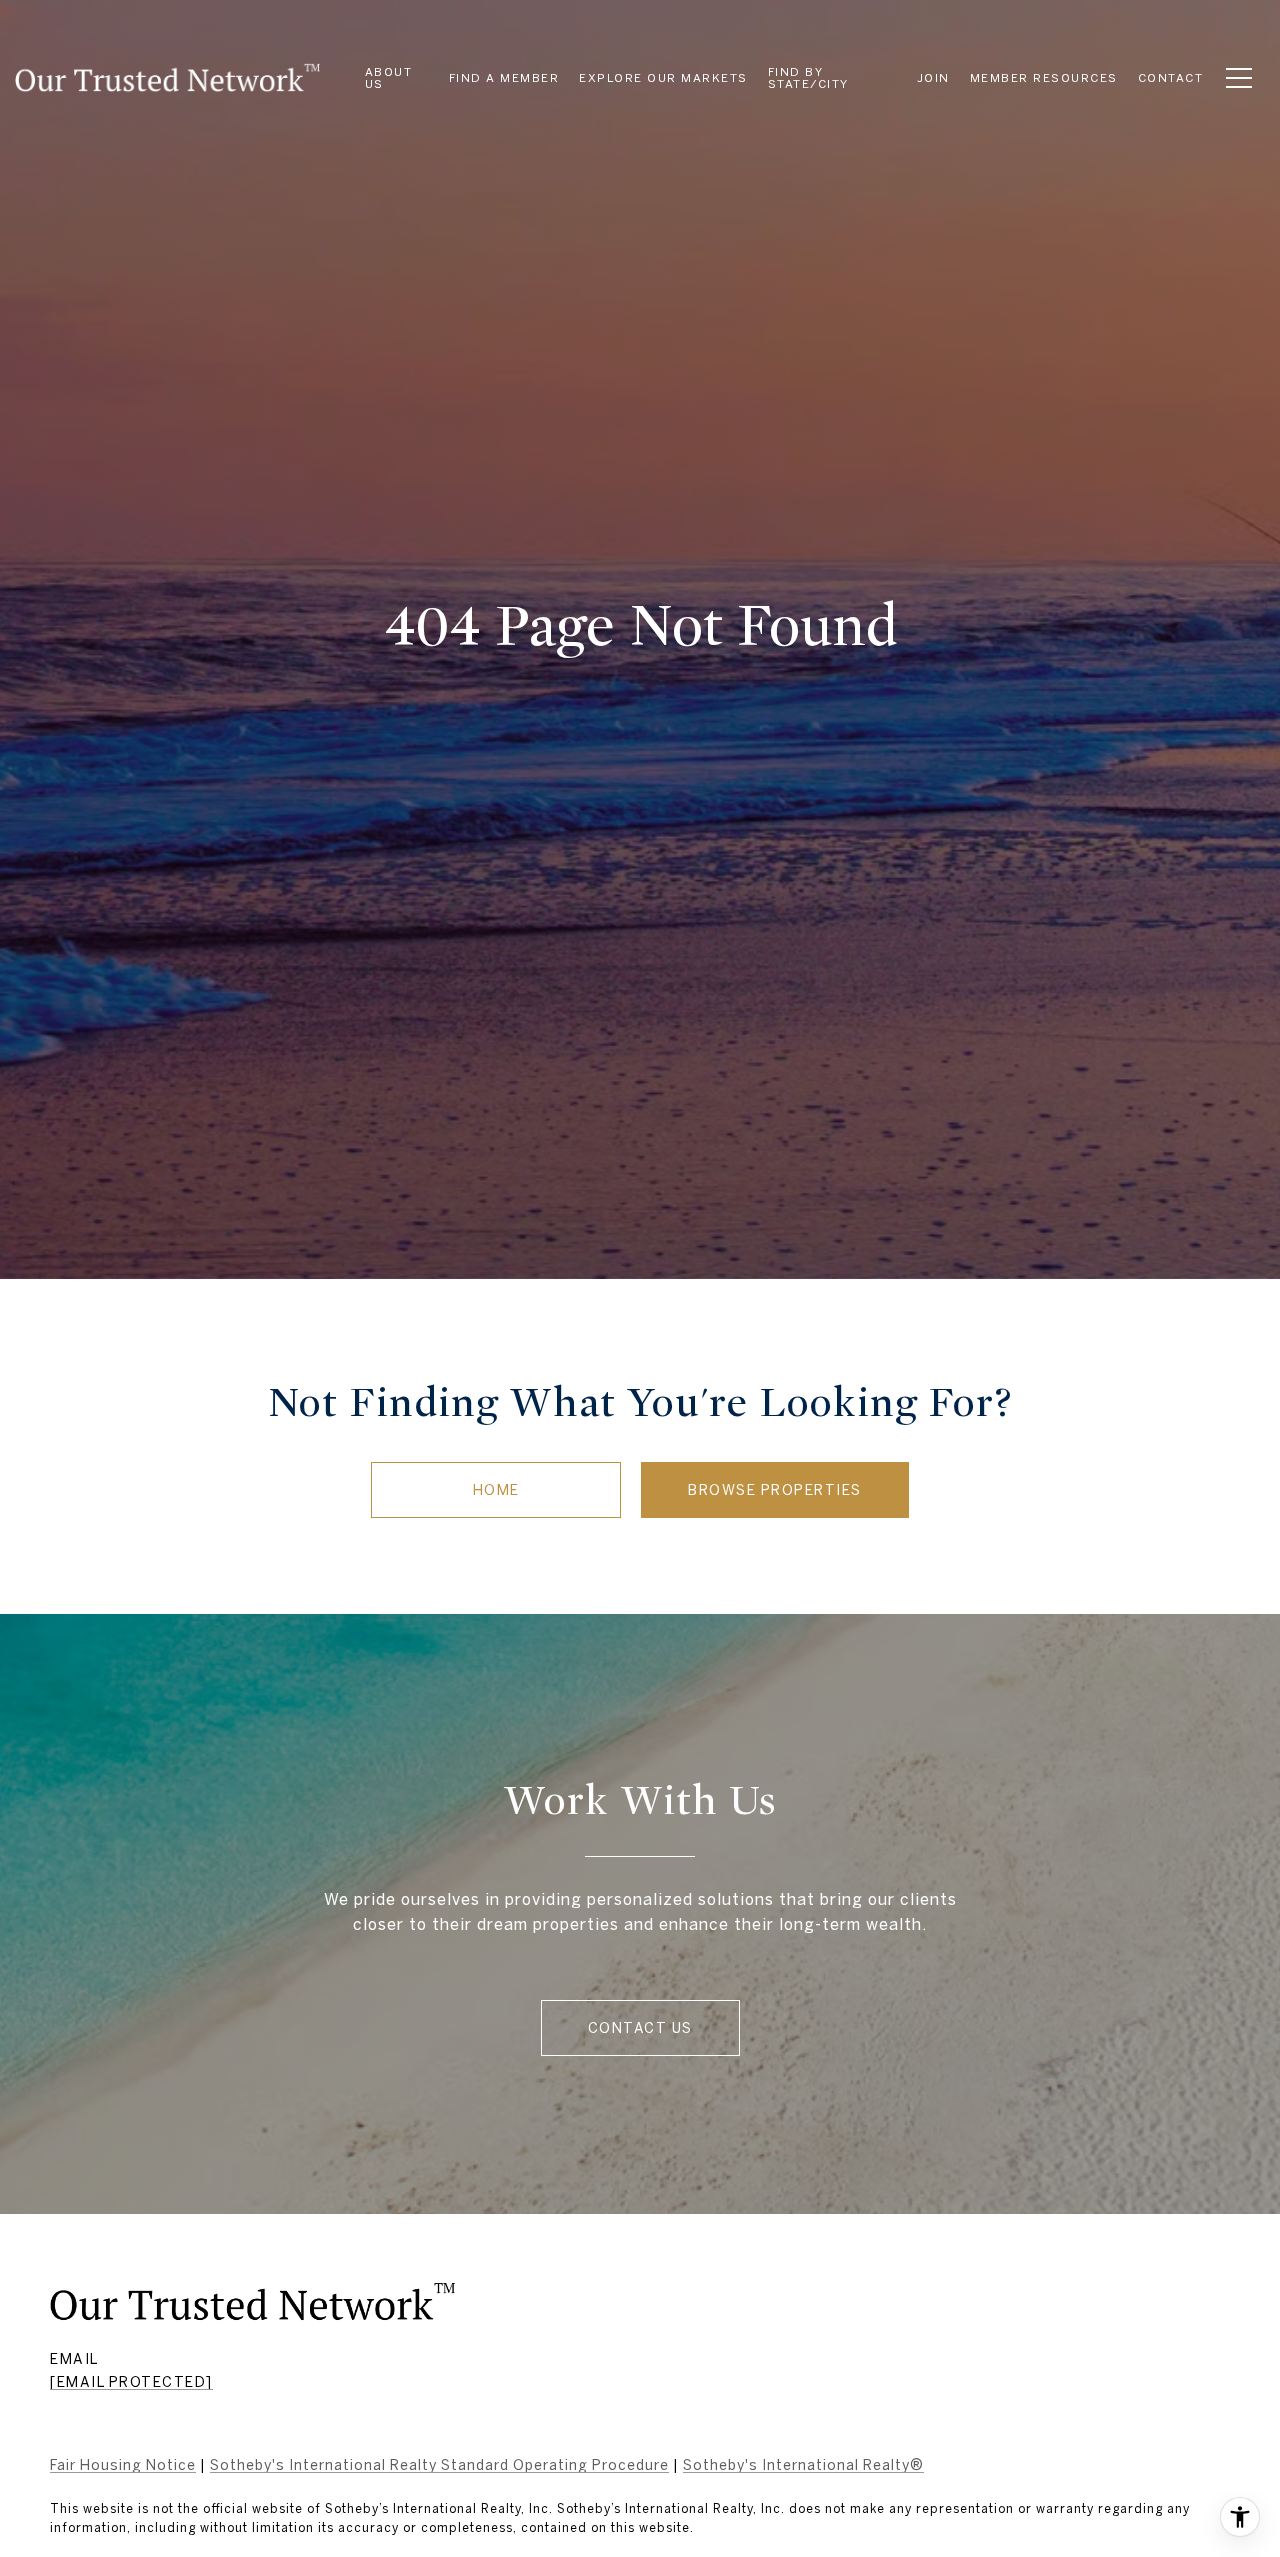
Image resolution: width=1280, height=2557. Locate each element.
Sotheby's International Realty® (803, 2465)
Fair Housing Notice (123, 2465)
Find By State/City (808, 77)
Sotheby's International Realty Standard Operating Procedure (439, 2465)
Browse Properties (775, 1490)
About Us (389, 77)
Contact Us (640, 2028)
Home (496, 1490)
